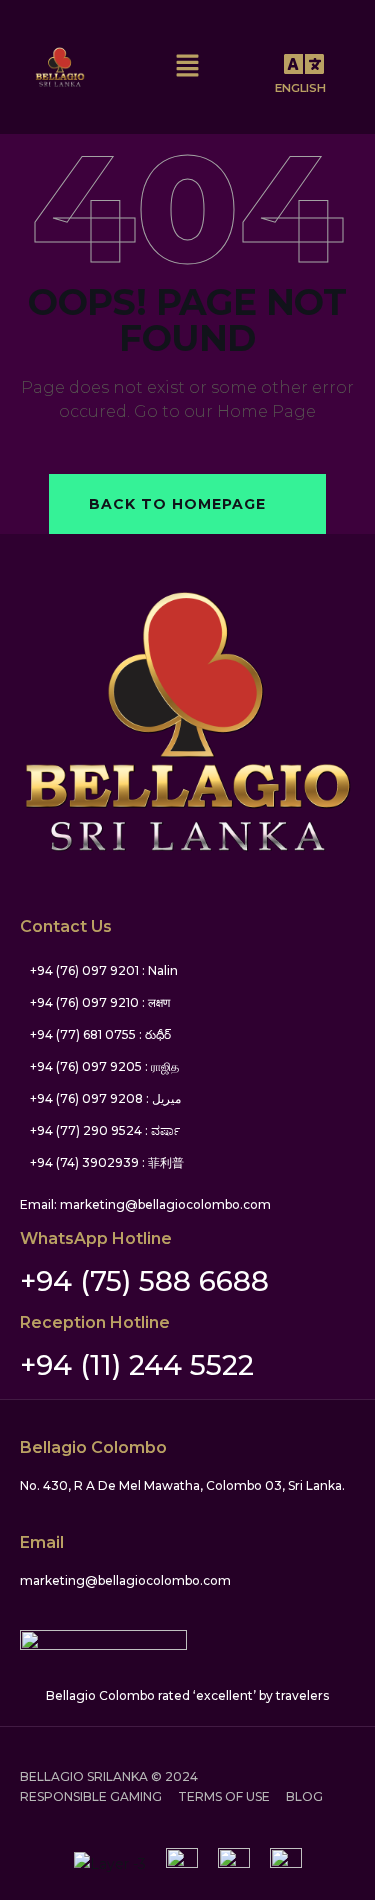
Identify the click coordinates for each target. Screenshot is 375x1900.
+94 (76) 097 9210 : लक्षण (100, 1002)
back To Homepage (177, 504)
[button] (304, 67)
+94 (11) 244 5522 (137, 1365)
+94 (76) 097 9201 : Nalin (104, 970)
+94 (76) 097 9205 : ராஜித (104, 1066)
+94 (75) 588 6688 (144, 1281)
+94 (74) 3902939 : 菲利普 (107, 1162)
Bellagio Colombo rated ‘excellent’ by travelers (187, 1695)
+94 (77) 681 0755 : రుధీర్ (100, 1034)
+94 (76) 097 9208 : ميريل (105, 1098)
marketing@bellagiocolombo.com (125, 1580)
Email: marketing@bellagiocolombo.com (145, 1204)
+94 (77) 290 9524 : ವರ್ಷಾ (105, 1130)
